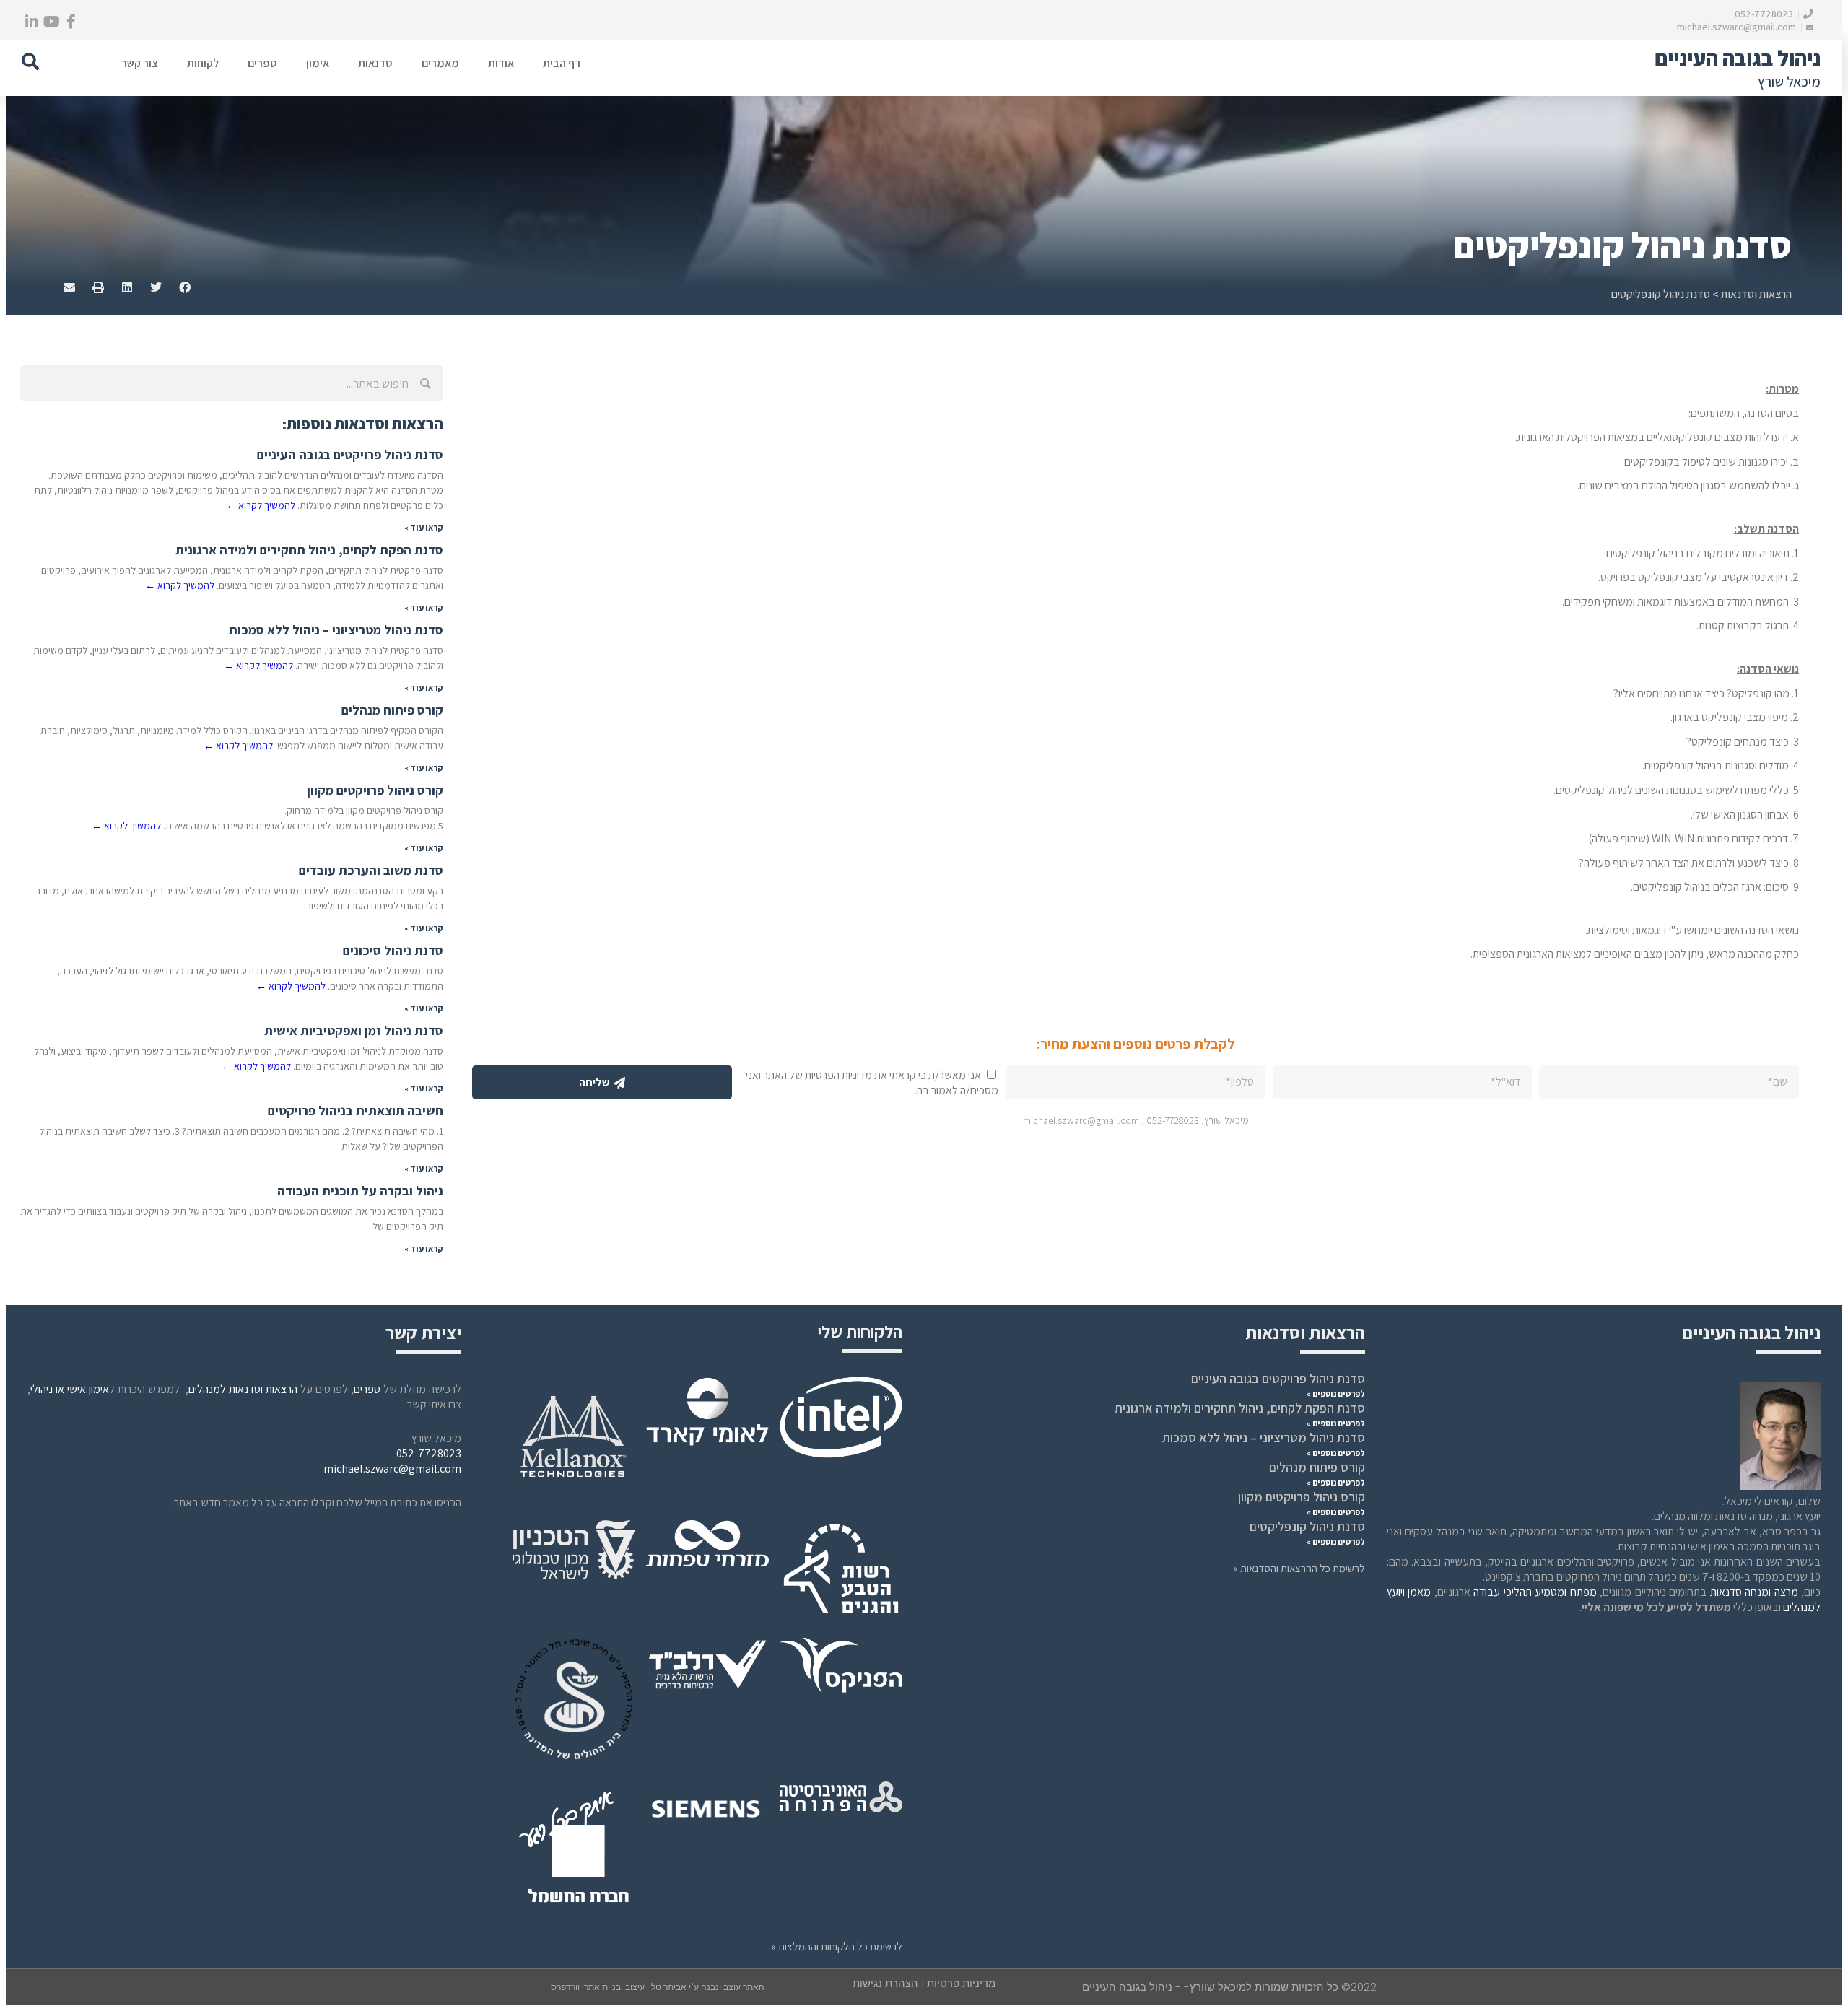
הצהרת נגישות (885, 1983)
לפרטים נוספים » (1336, 1393)
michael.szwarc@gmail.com (1738, 27)
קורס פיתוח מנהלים (392, 710)
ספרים (262, 63)
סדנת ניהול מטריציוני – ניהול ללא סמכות (336, 630)
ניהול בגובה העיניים (1738, 58)
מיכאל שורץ (1789, 82)
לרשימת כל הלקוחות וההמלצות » (837, 1946)
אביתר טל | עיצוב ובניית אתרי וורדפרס (620, 1987)
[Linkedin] (32, 22)
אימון (318, 63)
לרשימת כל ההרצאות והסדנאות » (1299, 1568)
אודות (501, 63)
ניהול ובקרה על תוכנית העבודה (360, 1191)
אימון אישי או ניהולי (70, 1389)
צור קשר (140, 63)
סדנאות (375, 63)
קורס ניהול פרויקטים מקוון (375, 790)
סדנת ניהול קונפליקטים (1307, 1526)
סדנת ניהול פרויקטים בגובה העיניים (350, 454)
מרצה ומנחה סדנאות (1754, 1592)
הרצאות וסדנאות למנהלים (243, 1389)
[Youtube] (51, 22)
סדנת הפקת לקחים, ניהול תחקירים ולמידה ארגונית (309, 550)
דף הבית (562, 63)
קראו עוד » (424, 527)
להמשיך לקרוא (261, 505)
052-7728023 (1765, 14)
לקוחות (203, 63)
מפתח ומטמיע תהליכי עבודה (1535, 1592)
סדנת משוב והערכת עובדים (371, 870)
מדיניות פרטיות (961, 1983)
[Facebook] (71, 22)
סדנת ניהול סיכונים (393, 950)
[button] (30, 61)
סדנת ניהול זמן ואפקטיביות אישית (354, 1030)
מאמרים (440, 63)
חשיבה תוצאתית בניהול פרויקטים (356, 1111)
